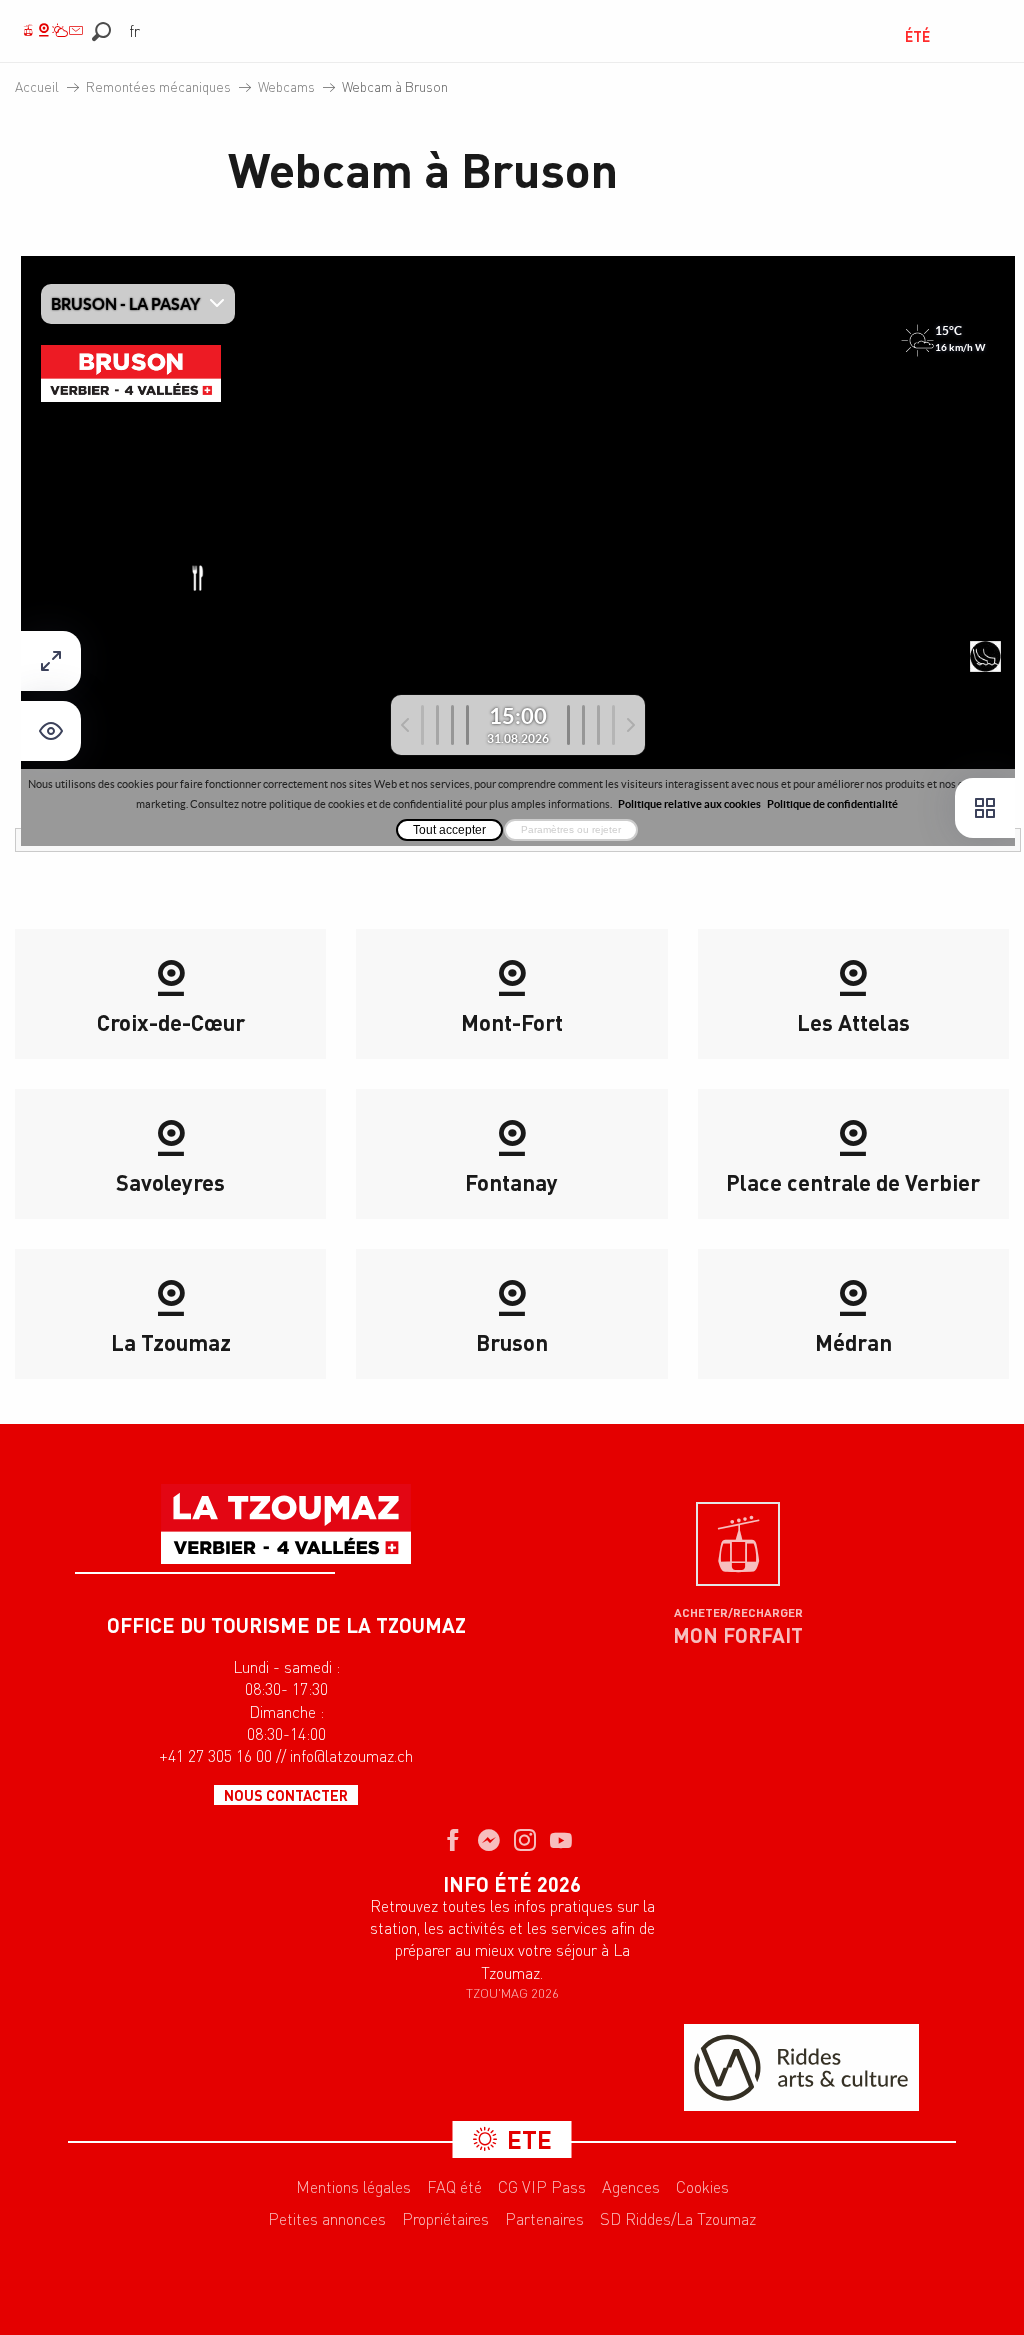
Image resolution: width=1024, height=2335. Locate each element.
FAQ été (454, 2187)
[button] (101, 31)
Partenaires (544, 2219)
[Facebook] (453, 1842)
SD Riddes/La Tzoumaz (678, 2219)
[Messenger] (489, 1842)
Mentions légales (353, 2187)
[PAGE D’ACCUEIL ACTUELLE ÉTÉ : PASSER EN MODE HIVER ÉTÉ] (867, 36)
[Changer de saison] (873, 36)
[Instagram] (525, 1842)
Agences (631, 2187)
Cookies (702, 2187)
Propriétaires (445, 2219)
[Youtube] (561, 1842)
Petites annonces (327, 2219)
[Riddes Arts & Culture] (801, 2067)
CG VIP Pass (542, 2187)
